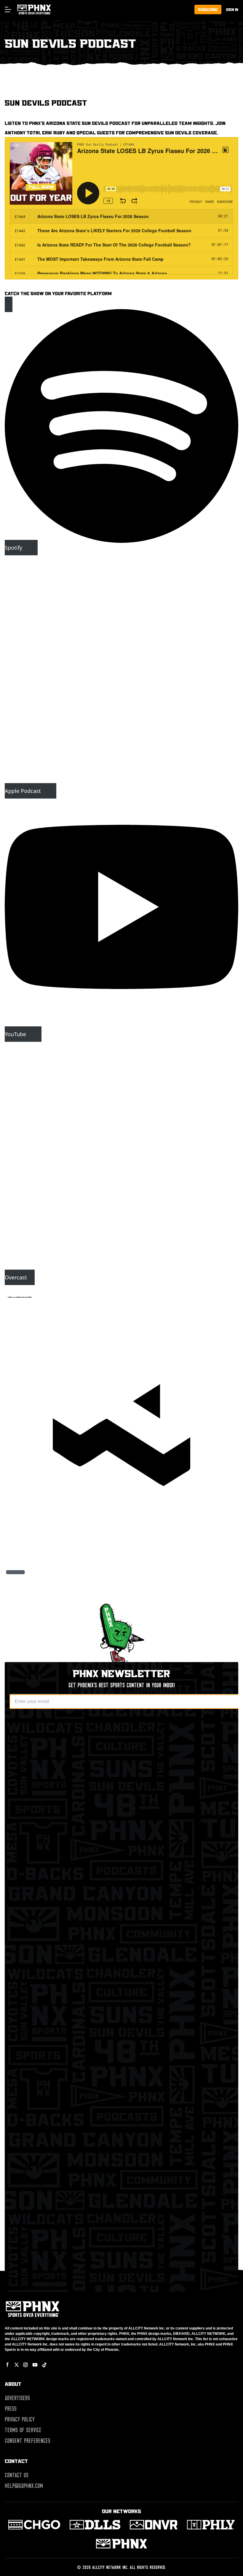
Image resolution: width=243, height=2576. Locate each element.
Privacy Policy (20, 2419)
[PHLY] (211, 2525)
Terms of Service (23, 2430)
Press (11, 2409)
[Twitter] (17, 2365)
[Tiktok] (44, 2365)
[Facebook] (8, 2365)
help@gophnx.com (24, 2486)
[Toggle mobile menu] (8, 9)
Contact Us (17, 2475)
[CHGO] (34, 2525)
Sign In (232, 9)
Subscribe (208, 9)
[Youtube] (35, 2365)
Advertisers (17, 2398)
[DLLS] (95, 2525)
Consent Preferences (28, 2441)
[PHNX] (121, 2544)
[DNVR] (154, 2525)
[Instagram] (25, 2365)
